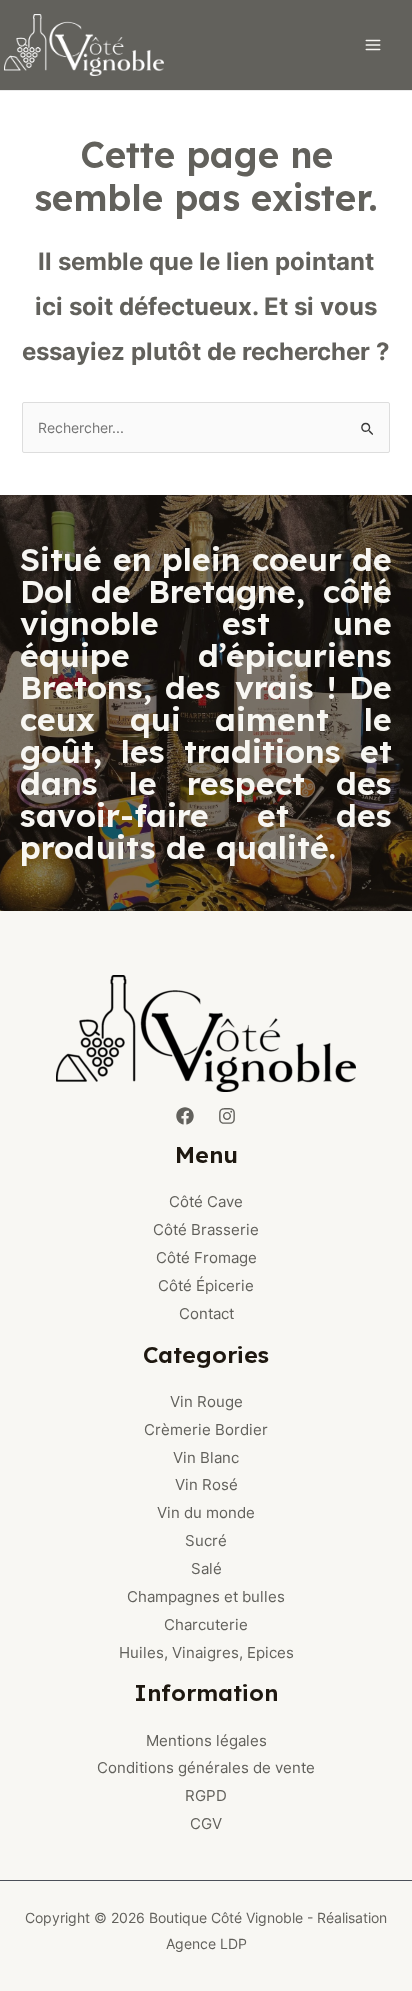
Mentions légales (206, 1740)
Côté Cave (206, 1201)
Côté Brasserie (206, 1229)
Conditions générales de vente (206, 1767)
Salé (206, 1568)
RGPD (206, 1795)
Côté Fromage (206, 1257)
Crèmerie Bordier (206, 1429)
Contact (206, 1313)
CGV (206, 1823)
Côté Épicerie (206, 1285)
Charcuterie (206, 1624)
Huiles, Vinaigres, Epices (206, 1652)
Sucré (206, 1540)
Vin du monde (206, 1512)
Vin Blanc (206, 1457)
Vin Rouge (206, 1401)
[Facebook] (185, 1116)
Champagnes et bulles (206, 1596)
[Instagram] (227, 1116)
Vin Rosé (206, 1484)
